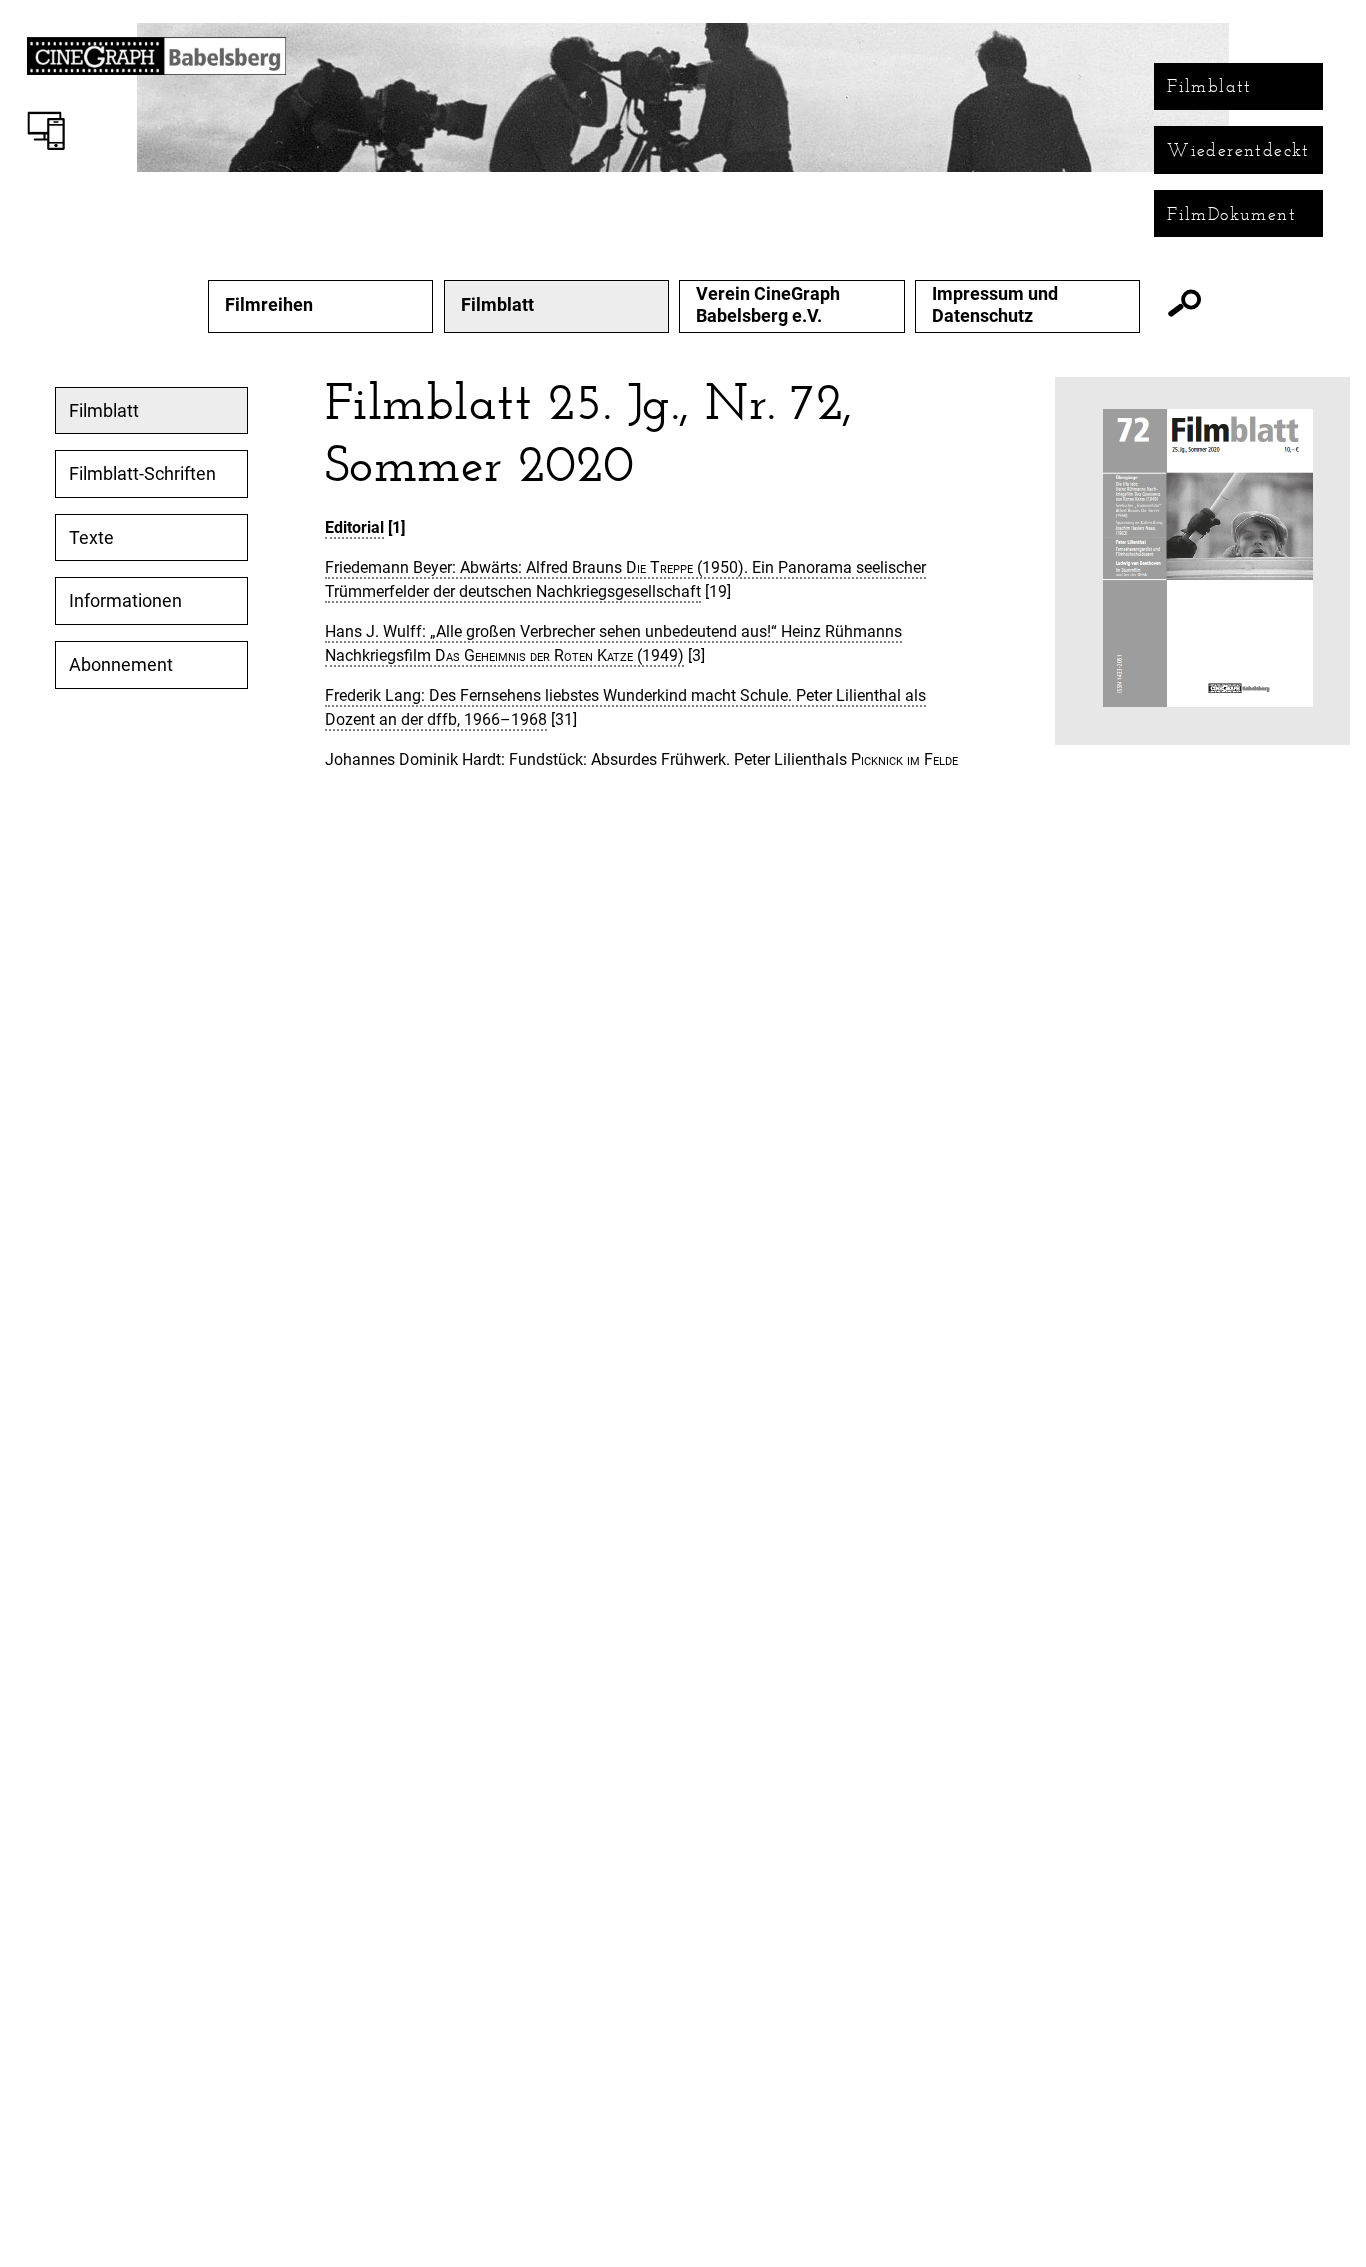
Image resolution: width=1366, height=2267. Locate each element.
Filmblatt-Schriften (142, 474)
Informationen (125, 601)
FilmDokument (1231, 214)
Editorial (354, 527)
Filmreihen (269, 305)
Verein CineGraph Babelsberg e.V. (768, 304)
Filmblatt (1209, 86)
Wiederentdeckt (1238, 150)
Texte (91, 538)
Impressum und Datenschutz (995, 304)
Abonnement (121, 665)
